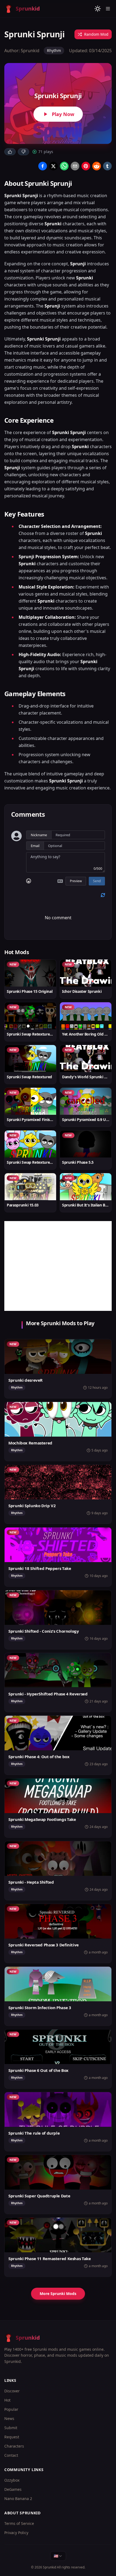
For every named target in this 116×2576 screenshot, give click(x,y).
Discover (12, 2391)
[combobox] (58, 2556)
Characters (14, 2446)
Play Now (63, 114)
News (9, 2418)
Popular (11, 2409)
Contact (11, 2455)
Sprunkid (50, 2567)
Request (12, 2437)
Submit (11, 2428)
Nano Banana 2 (18, 2499)
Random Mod (96, 34)
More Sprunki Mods (58, 2294)
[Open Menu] (108, 9)
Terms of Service (19, 2523)
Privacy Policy (16, 2533)
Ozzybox (12, 2480)
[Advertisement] (58, 1266)
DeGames (13, 2489)
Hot (7, 2400)
